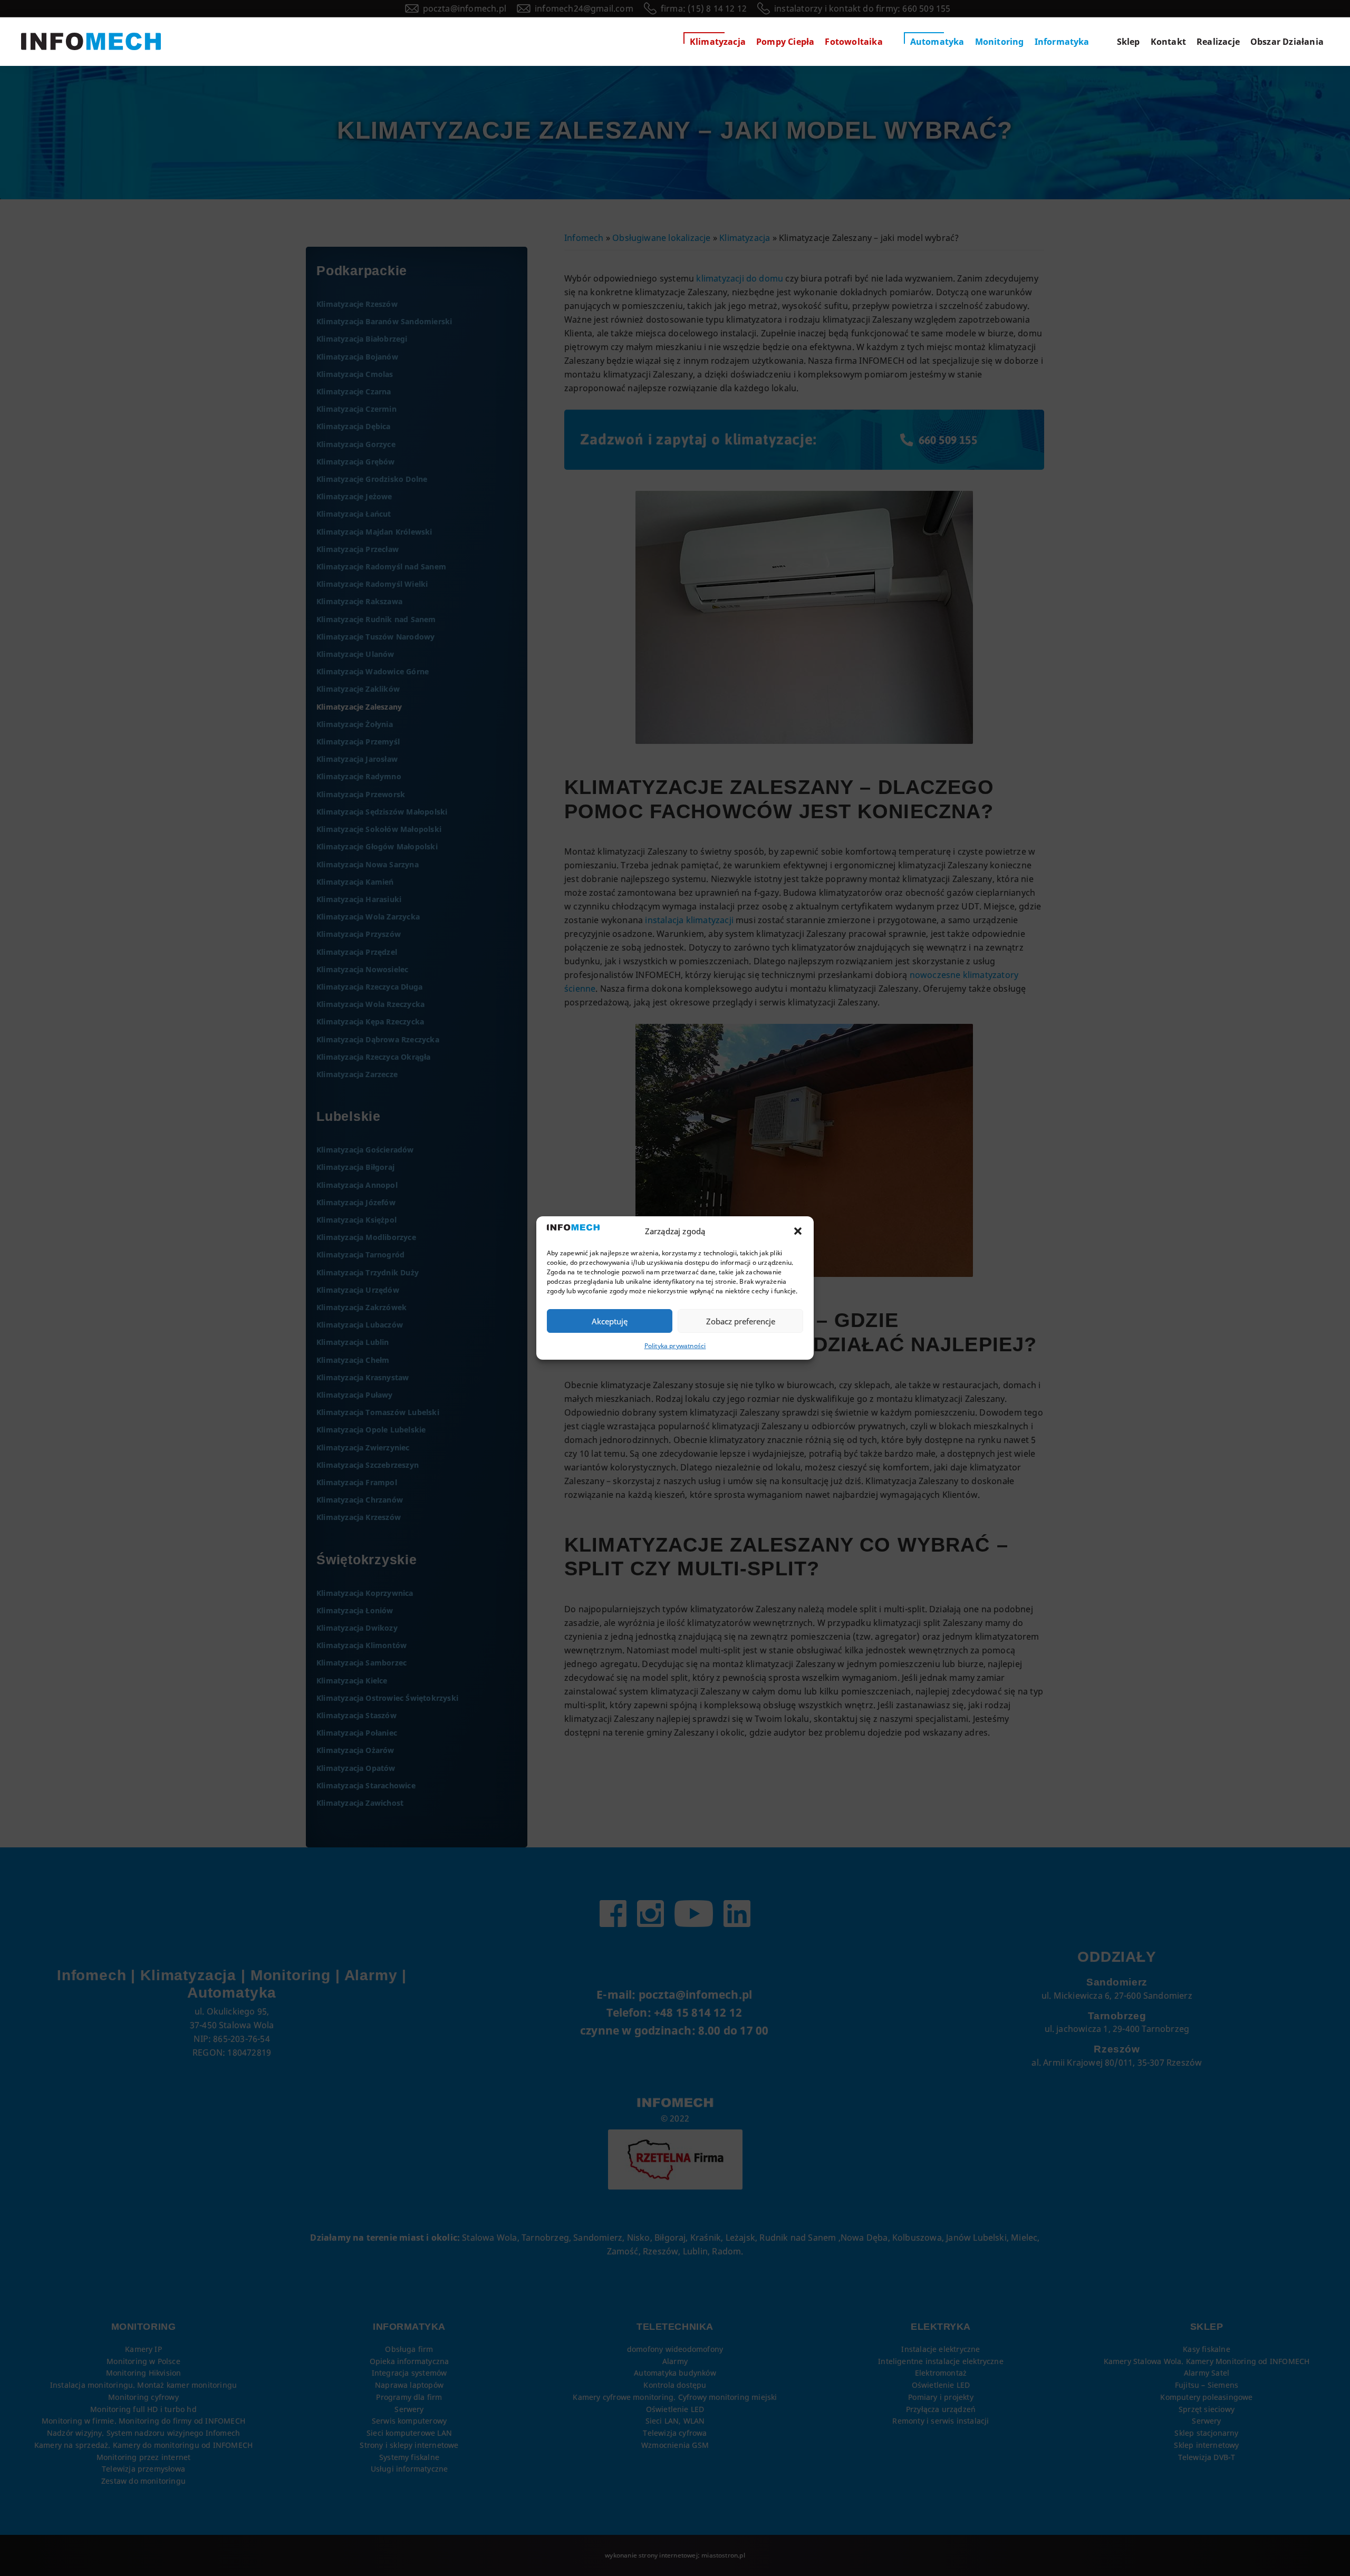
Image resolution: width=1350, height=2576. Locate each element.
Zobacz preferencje (741, 1321)
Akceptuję (610, 1321)
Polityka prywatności (675, 1346)
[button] (798, 1231)
